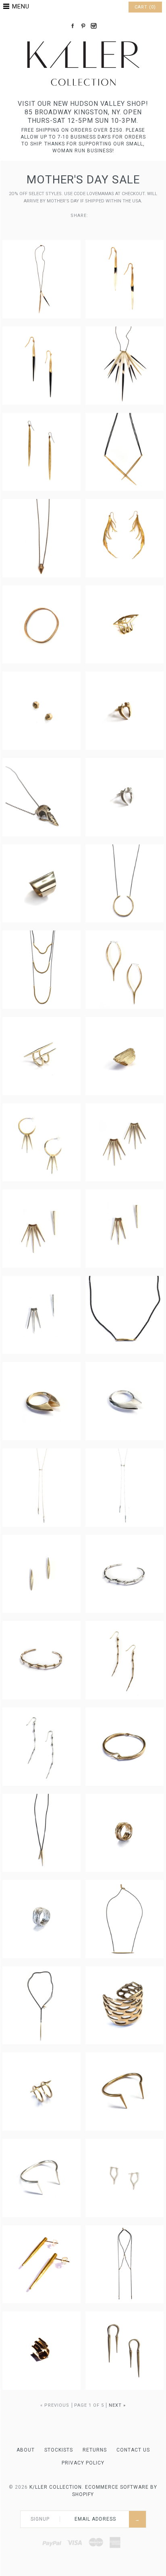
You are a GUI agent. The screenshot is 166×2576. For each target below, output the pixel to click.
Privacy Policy (83, 2463)
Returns (95, 2450)
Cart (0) (145, 7)
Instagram (93, 26)
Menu (21, 6)
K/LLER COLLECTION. (56, 2487)
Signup (40, 2519)
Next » (117, 2405)
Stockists (59, 2450)
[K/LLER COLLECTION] (83, 39)
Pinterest (83, 26)
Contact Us (133, 2450)
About (26, 2450)
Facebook (73, 26)
